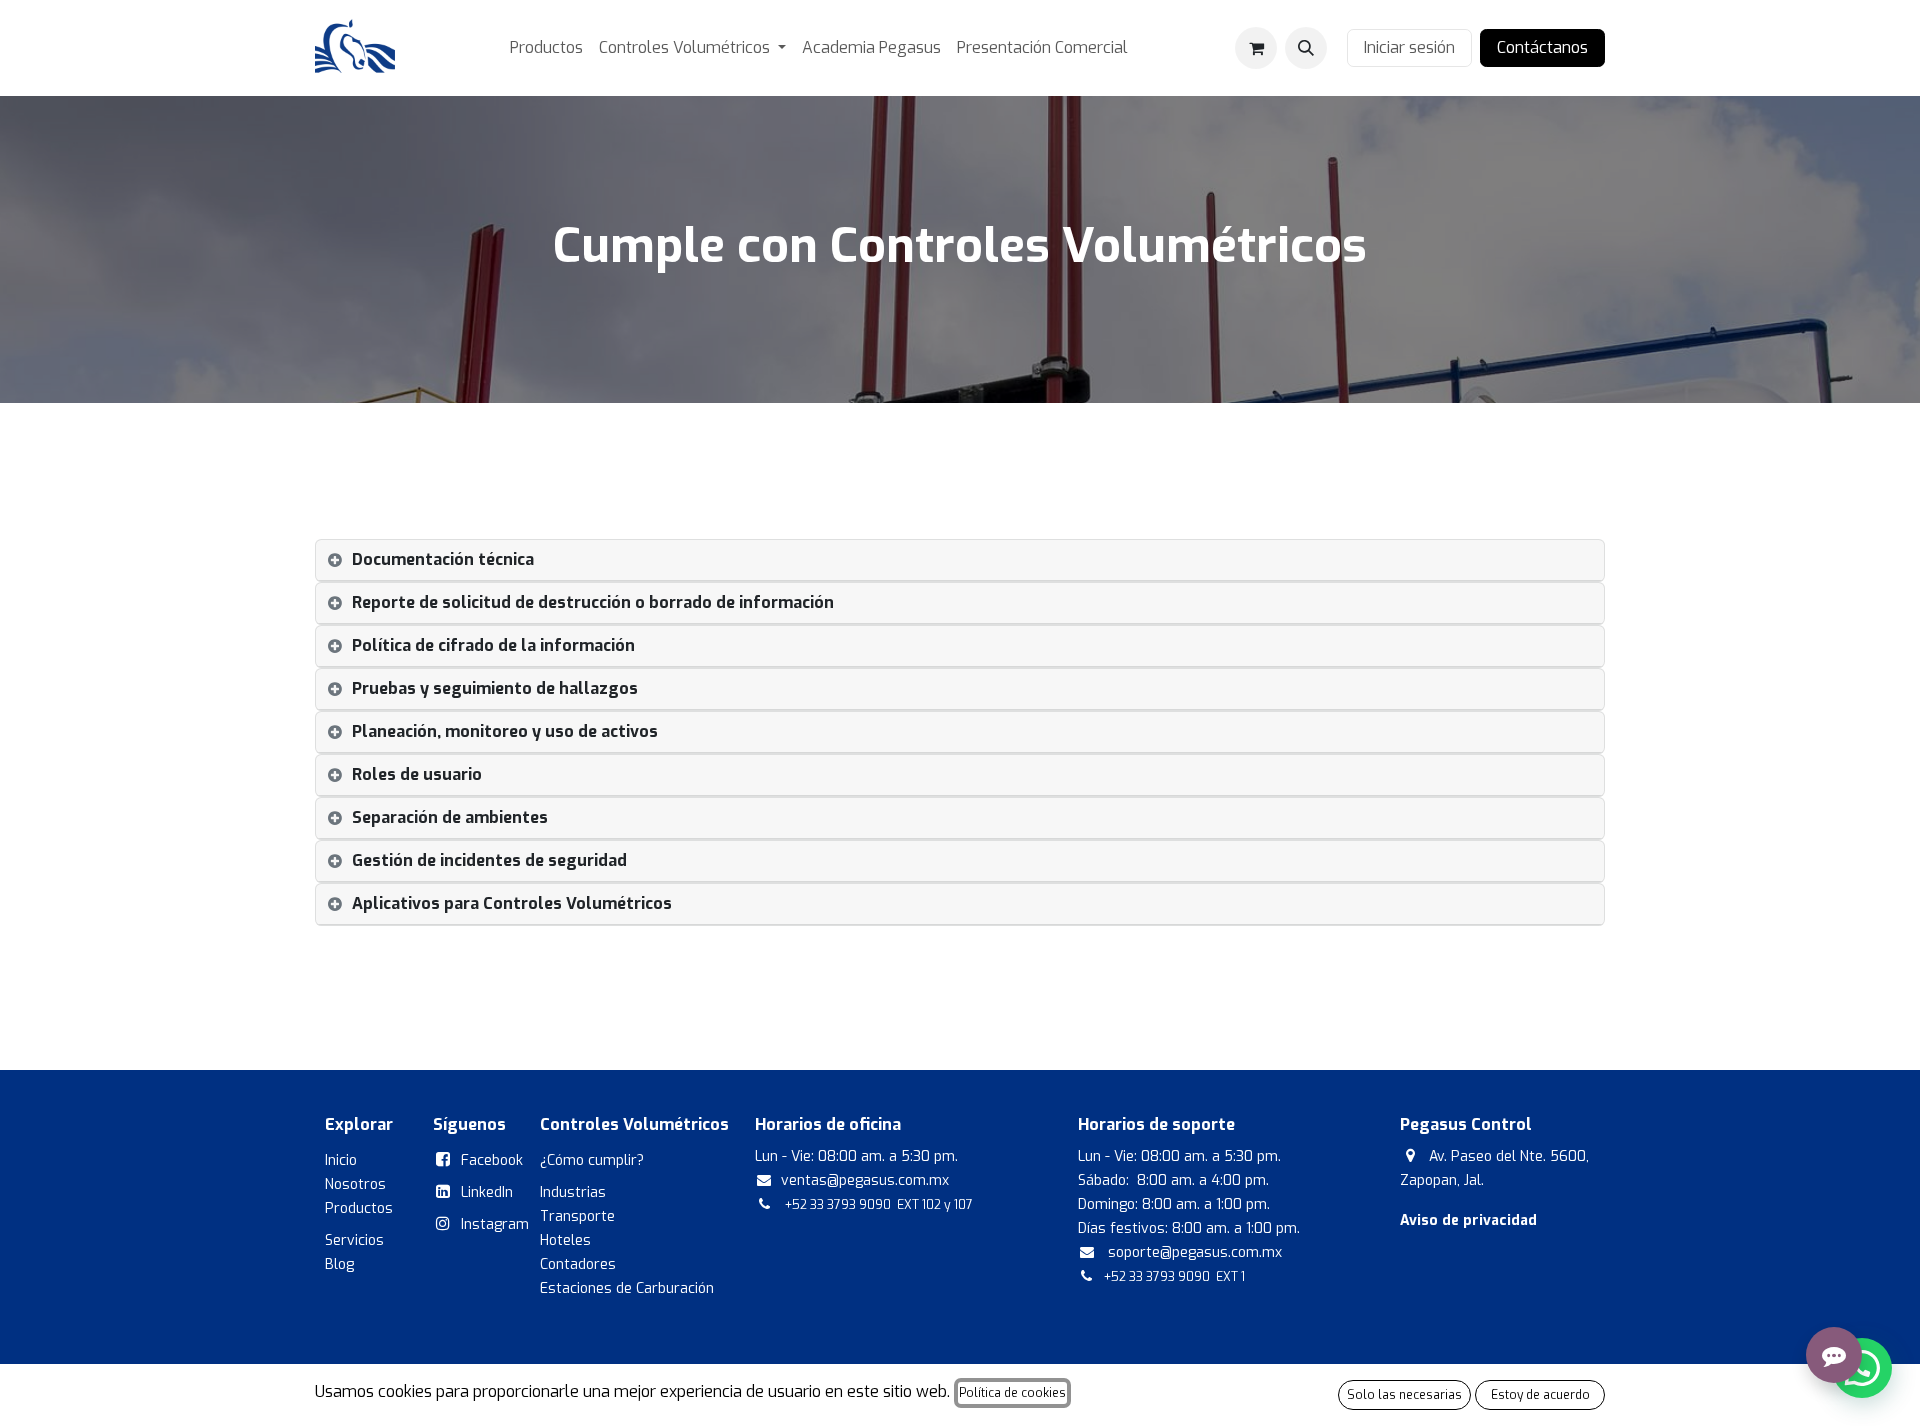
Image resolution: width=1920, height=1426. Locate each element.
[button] (1306, 48)
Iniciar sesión (1409, 47)
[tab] (960, 560)
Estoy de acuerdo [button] (1540, 1395)
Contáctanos (1542, 47)
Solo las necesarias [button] (1404, 1395)
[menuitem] (546, 48)
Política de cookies (1012, 1393)
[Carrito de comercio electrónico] (1256, 48)
